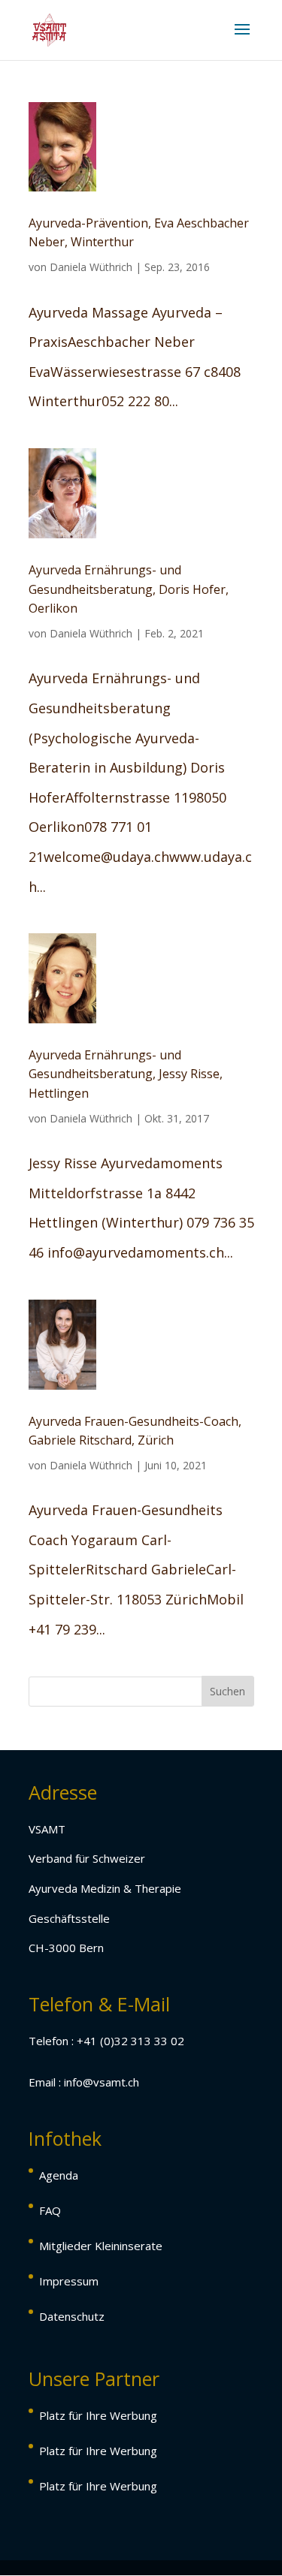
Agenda (59, 2175)
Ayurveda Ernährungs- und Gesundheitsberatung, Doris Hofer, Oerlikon (129, 589)
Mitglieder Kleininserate (101, 2246)
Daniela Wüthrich (91, 267)
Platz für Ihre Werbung (98, 2415)
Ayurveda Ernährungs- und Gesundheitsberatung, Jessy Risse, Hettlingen (126, 1074)
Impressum (69, 2281)
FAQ (50, 2210)
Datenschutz (72, 2316)
